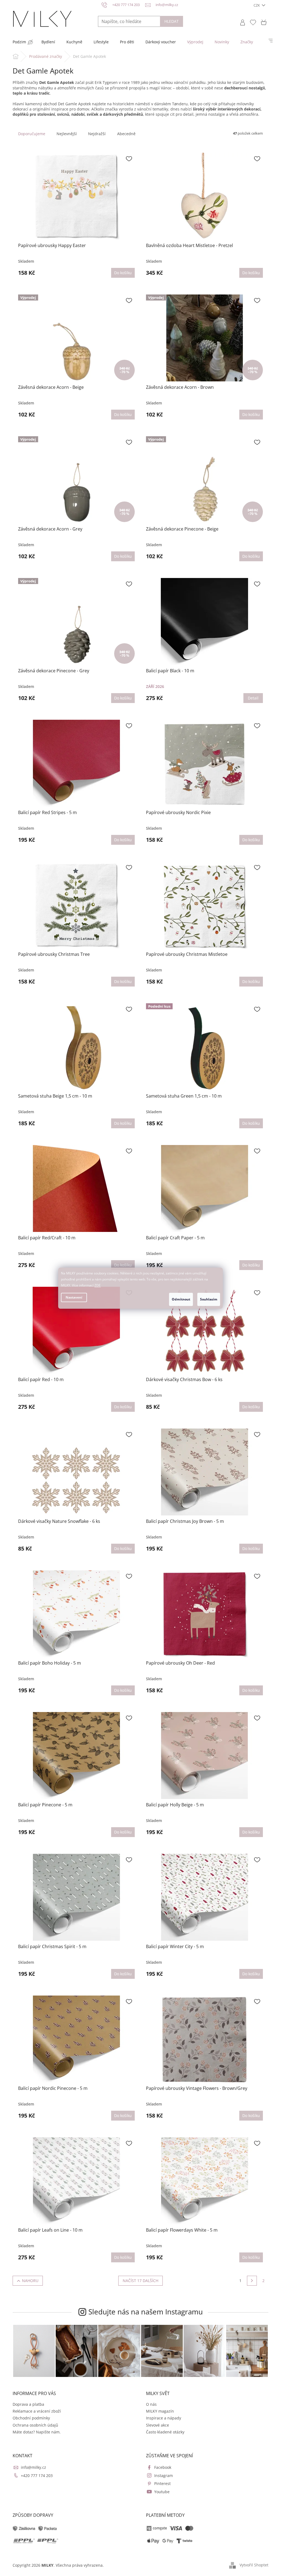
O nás (151, 2404)
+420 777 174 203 (37, 2476)
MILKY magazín (160, 2411)
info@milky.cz (33, 2467)
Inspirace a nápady (164, 2418)
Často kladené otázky (165, 2432)
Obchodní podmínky (31, 2418)
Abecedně (126, 134)
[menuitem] (19, 42)
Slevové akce (158, 2425)
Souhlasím (209, 1299)
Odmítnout (181, 1299)
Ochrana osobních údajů (35, 2425)
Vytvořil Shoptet (254, 2565)
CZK (257, 5)
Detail (253, 698)
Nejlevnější (67, 134)
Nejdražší (97, 134)
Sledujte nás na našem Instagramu (146, 2312)
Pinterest (162, 2483)
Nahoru (30, 2281)
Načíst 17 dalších (140, 2281)
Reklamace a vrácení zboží (37, 2411)
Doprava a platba (28, 2404)
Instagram (164, 2476)
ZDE (98, 1285)
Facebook (163, 2467)
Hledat (172, 21)
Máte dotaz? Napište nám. (37, 2432)
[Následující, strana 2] (252, 2281)
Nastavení (74, 1297)
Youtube (162, 2492)
